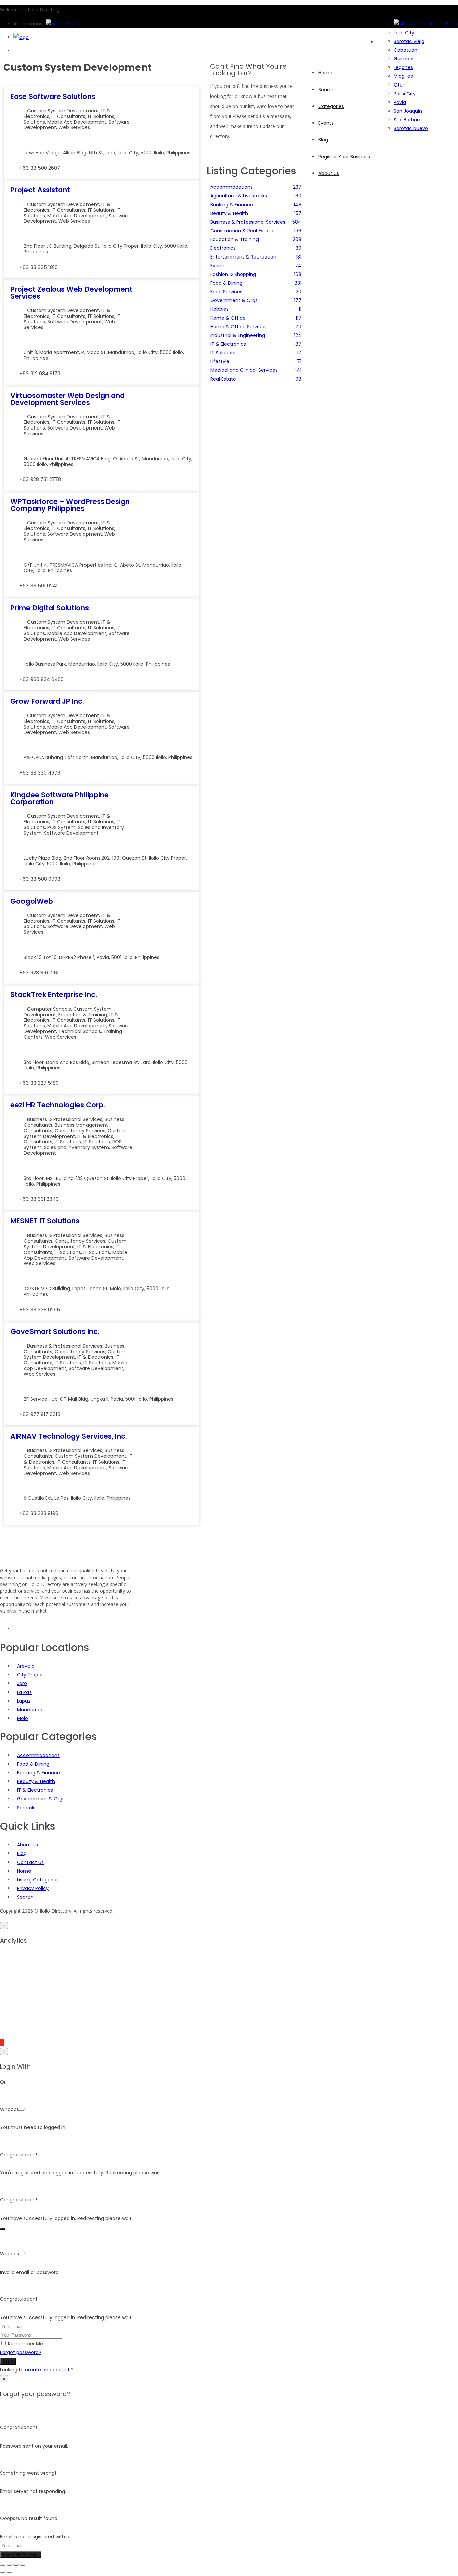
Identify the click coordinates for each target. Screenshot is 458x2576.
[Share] (16, 2565)
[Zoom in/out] (3, 2565)
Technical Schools (80, 1031)
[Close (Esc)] (23, 2565)
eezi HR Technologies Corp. (58, 1105)
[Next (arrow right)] (9, 2573)
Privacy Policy (33, 1888)
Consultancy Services (80, 1131)
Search (25, 1897)
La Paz (24, 1692)
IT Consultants (69, 116)
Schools (26, 1808)
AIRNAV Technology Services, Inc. (69, 1436)
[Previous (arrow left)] (3, 2573)
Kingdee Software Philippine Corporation (60, 798)
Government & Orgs (41, 1799)
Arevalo (26, 1666)
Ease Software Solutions (53, 96)
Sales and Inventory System (76, 1147)
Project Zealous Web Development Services (71, 293)
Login (8, 2361)
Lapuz (24, 1701)
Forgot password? (21, 2352)
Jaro (22, 1683)
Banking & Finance (39, 1773)
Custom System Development (63, 111)
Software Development (75, 322)
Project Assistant (40, 190)
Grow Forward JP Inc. (47, 701)
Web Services (74, 127)
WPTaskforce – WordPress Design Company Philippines (70, 505)
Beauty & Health (36, 1781)
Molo (23, 1718)
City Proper (30, 1675)
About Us (27, 1845)
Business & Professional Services (65, 1119)
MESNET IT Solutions (45, 1221)
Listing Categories (38, 1880)
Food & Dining (33, 1764)
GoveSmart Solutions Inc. (55, 1332)
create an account (47, 2370)
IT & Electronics (95, 1136)
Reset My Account (21, 2554)
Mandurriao (30, 1710)
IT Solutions (101, 116)
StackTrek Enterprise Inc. (54, 995)
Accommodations (38, 1755)
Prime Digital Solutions (50, 608)
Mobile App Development (77, 122)
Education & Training (83, 1015)
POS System (62, 827)
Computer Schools (49, 1009)
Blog (22, 1853)
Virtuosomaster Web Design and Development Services (68, 399)
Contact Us (30, 1862)
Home (24, 1871)
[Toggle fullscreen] (9, 2565)
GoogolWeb (32, 901)
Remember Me (25, 2344)
